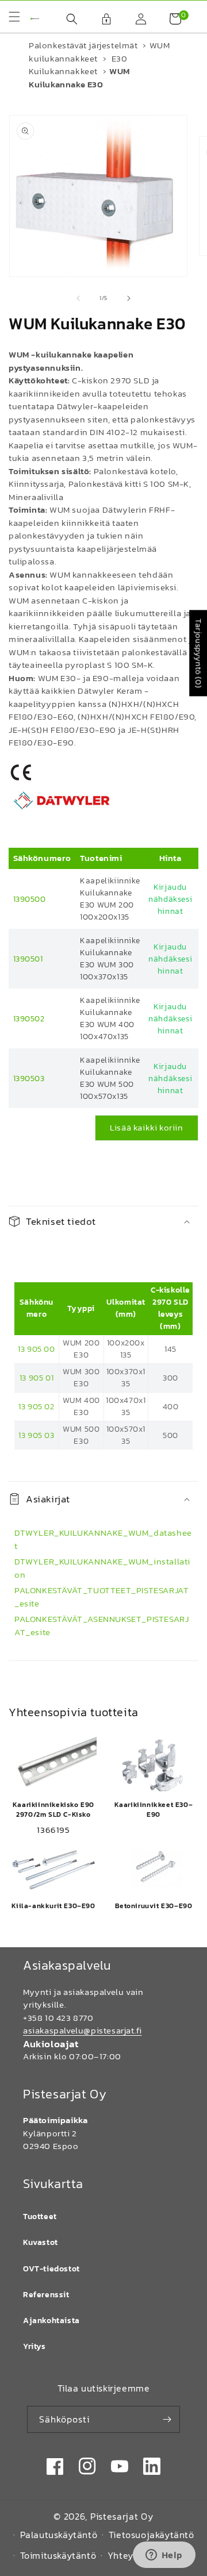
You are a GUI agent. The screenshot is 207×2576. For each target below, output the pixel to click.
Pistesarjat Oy (122, 2516)
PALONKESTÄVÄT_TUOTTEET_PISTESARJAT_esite (101, 1597)
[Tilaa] (167, 2419)
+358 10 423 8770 (58, 2018)
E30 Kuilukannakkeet (78, 65)
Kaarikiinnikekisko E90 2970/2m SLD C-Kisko (53, 1810)
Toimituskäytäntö (58, 2555)
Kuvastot (41, 2242)
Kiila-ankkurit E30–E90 (53, 1906)
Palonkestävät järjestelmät (83, 45)
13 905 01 (37, 1378)
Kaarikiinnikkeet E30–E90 (154, 1810)
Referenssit (46, 2295)
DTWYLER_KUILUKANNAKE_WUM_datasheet (103, 1539)
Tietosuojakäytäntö (152, 2535)
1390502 (29, 1019)
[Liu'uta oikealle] (129, 298)
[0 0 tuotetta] (170, 19)
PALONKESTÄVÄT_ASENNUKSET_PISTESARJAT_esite (101, 1625)
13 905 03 (36, 1435)
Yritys (34, 2346)
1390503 (29, 1079)
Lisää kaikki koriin (146, 1127)
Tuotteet (40, 2216)
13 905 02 (36, 1407)
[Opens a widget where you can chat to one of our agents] (164, 2556)
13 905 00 (36, 1349)
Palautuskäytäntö (59, 2535)
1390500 (30, 899)
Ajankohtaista (51, 2321)
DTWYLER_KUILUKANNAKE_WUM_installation (102, 1568)
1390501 (28, 959)
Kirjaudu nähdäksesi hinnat (170, 899)
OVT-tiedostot (51, 2269)
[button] (66, 19)
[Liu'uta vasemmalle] (78, 298)
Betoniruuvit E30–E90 (154, 1906)
